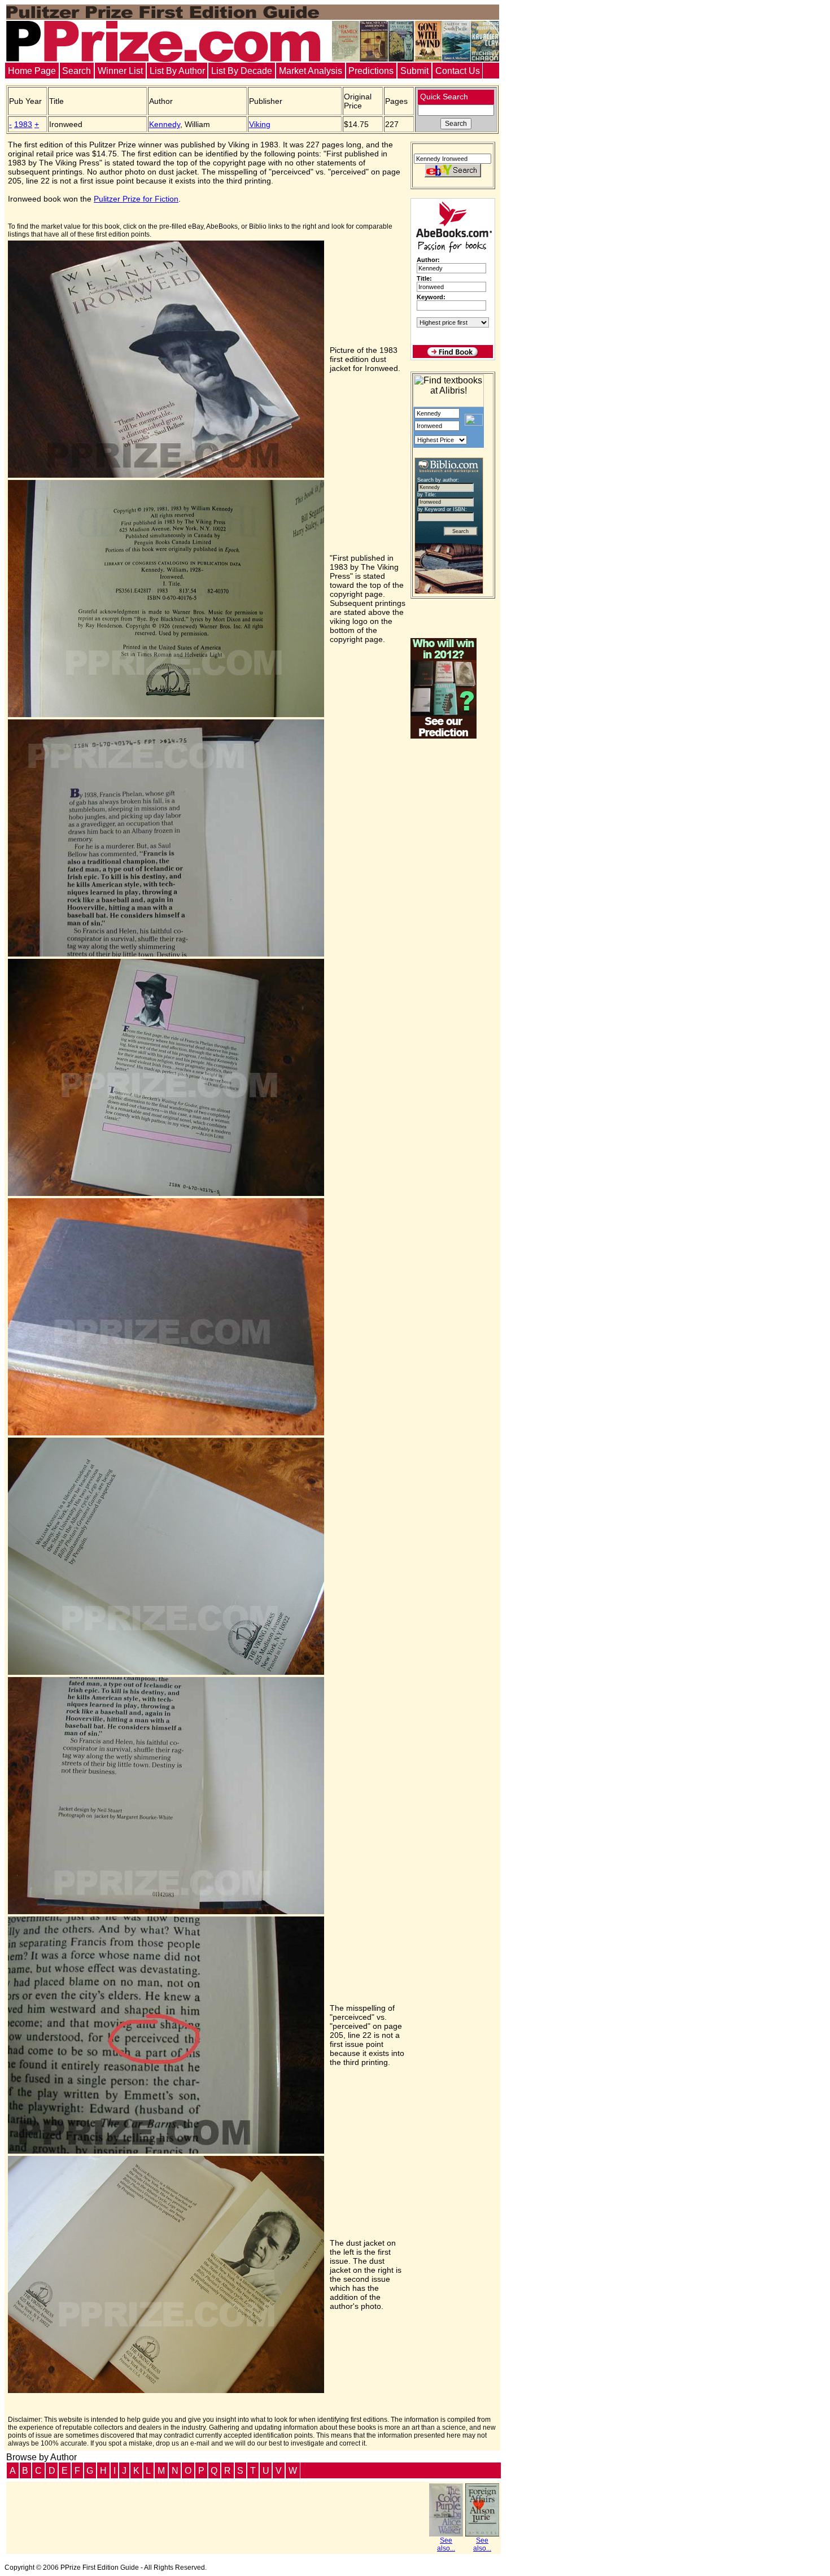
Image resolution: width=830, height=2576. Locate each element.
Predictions (371, 71)
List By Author (177, 71)
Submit (414, 71)
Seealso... (446, 2544)
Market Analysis (311, 71)
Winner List (120, 71)
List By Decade (242, 71)
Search (77, 71)
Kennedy (165, 124)
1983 (23, 124)
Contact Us (458, 71)
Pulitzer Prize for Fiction (136, 199)
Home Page (32, 71)
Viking (260, 124)
